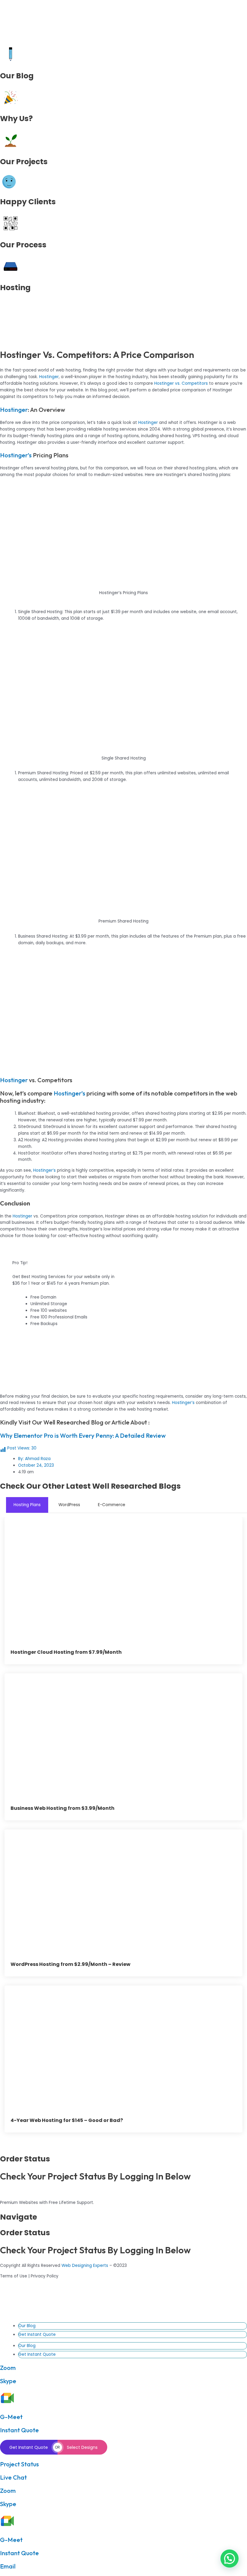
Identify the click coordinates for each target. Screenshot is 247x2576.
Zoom (8, 2368)
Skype (8, 2381)
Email (8, 2566)
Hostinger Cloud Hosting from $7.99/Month (66, 1652)
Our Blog (27, 2326)
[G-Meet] (7, 2404)
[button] (230, 2559)
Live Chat (13, 2477)
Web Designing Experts (85, 2266)
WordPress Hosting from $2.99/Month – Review (70, 1964)
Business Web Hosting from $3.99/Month (63, 1808)
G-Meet (11, 2417)
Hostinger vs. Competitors (181, 383)
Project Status (19, 2464)
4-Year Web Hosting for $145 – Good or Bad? (67, 2120)
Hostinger (49, 377)
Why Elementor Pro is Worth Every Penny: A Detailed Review (83, 1435)
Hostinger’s (16, 455)
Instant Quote (19, 2430)
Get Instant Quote (37, 2335)
